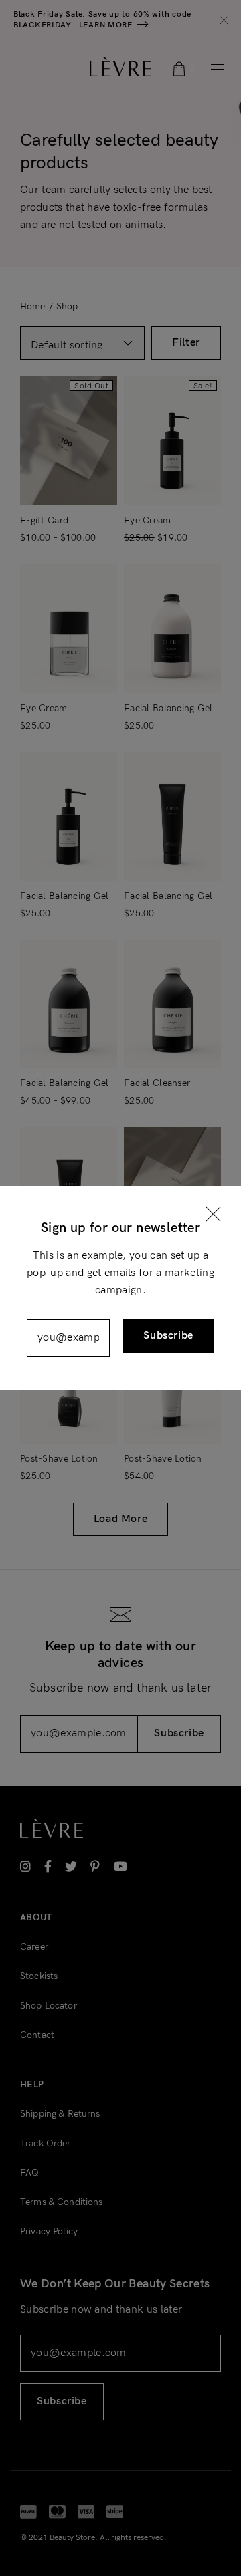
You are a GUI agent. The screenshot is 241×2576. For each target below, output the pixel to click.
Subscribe (168, 1336)
